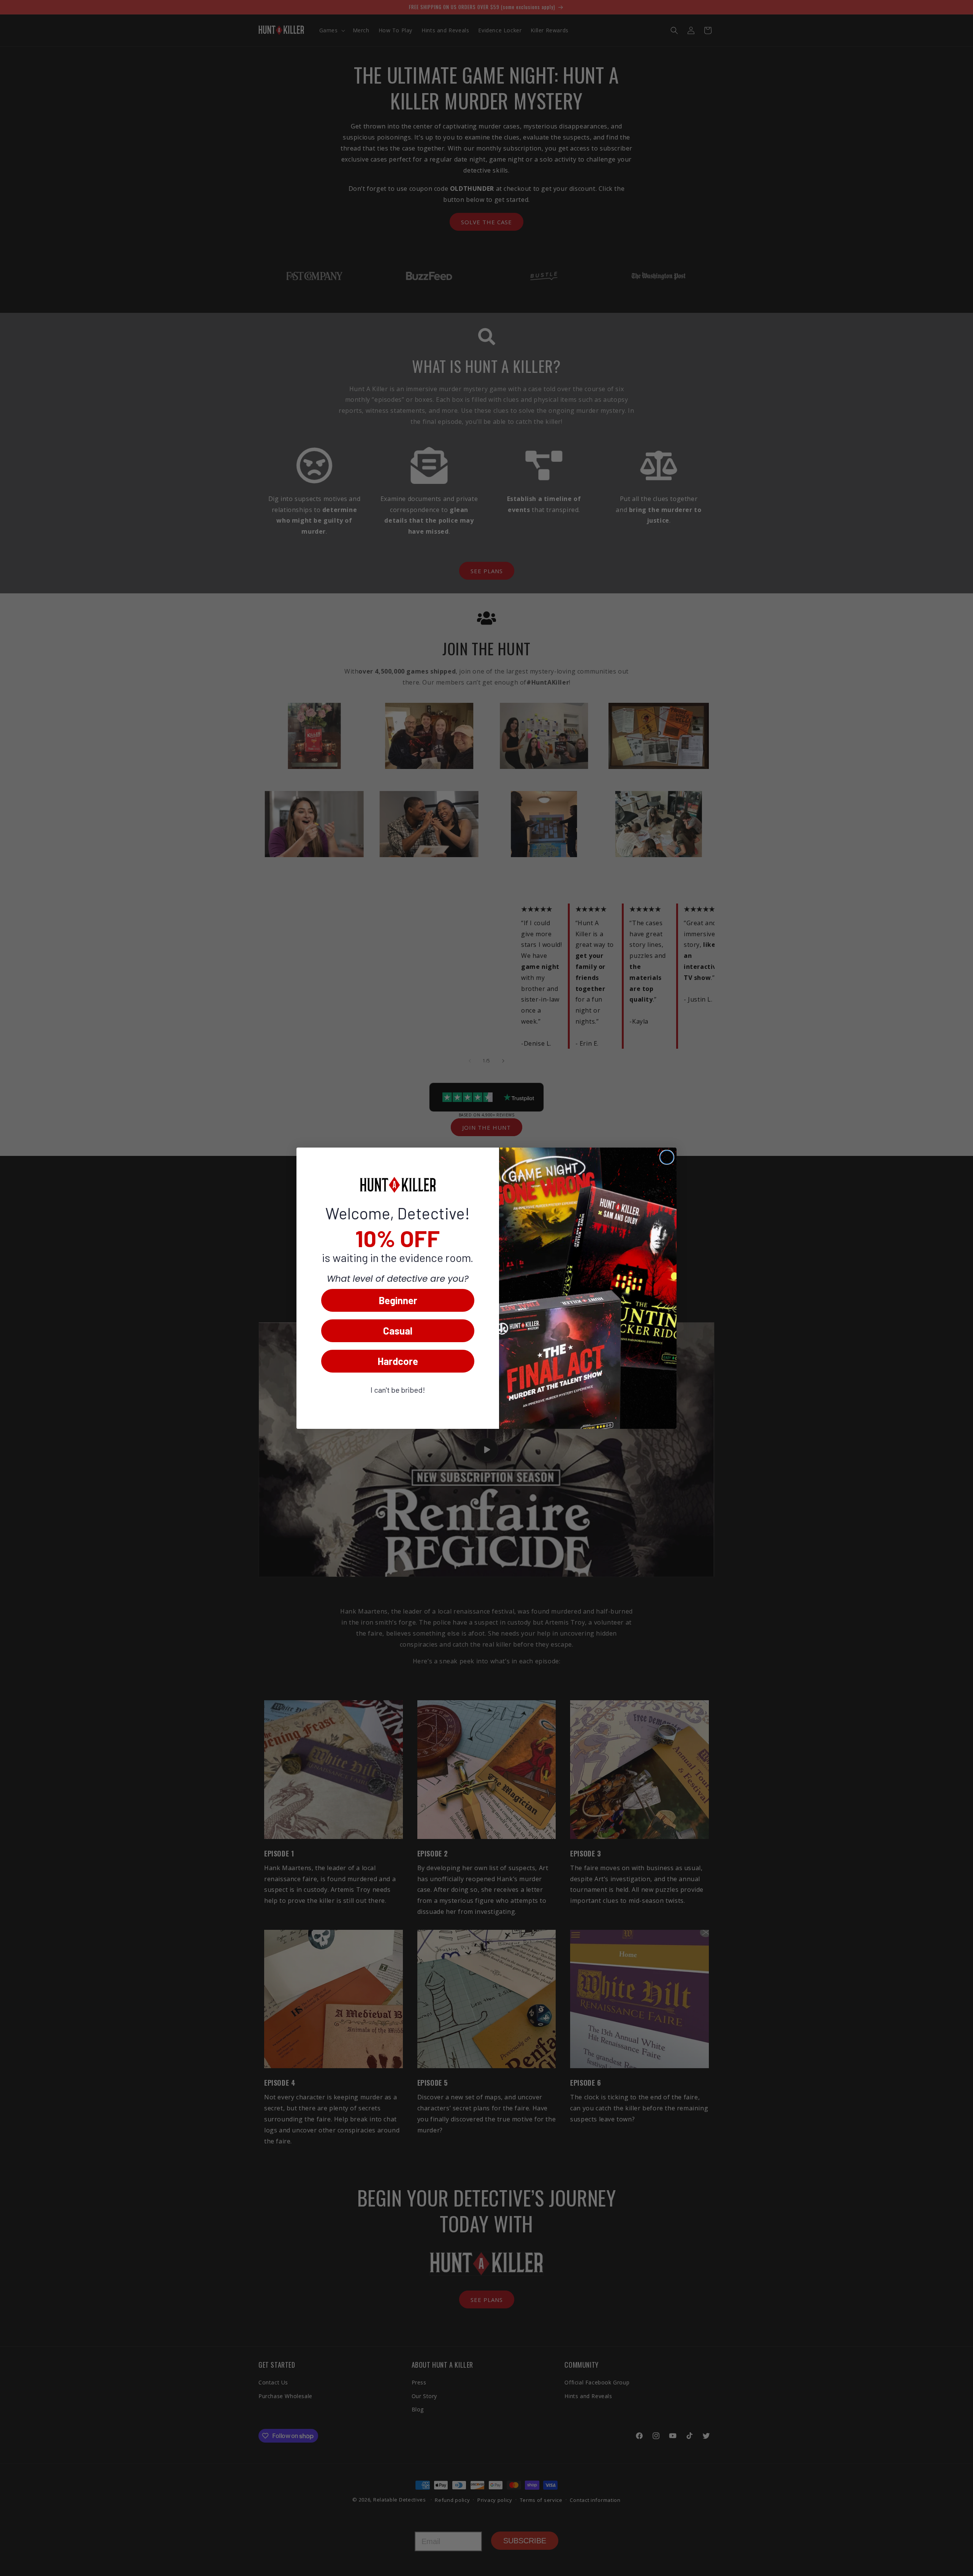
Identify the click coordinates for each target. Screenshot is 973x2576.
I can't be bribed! (398, 1390)
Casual (398, 1331)
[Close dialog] (667, 1157)
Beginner (398, 1300)
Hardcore (398, 1361)
